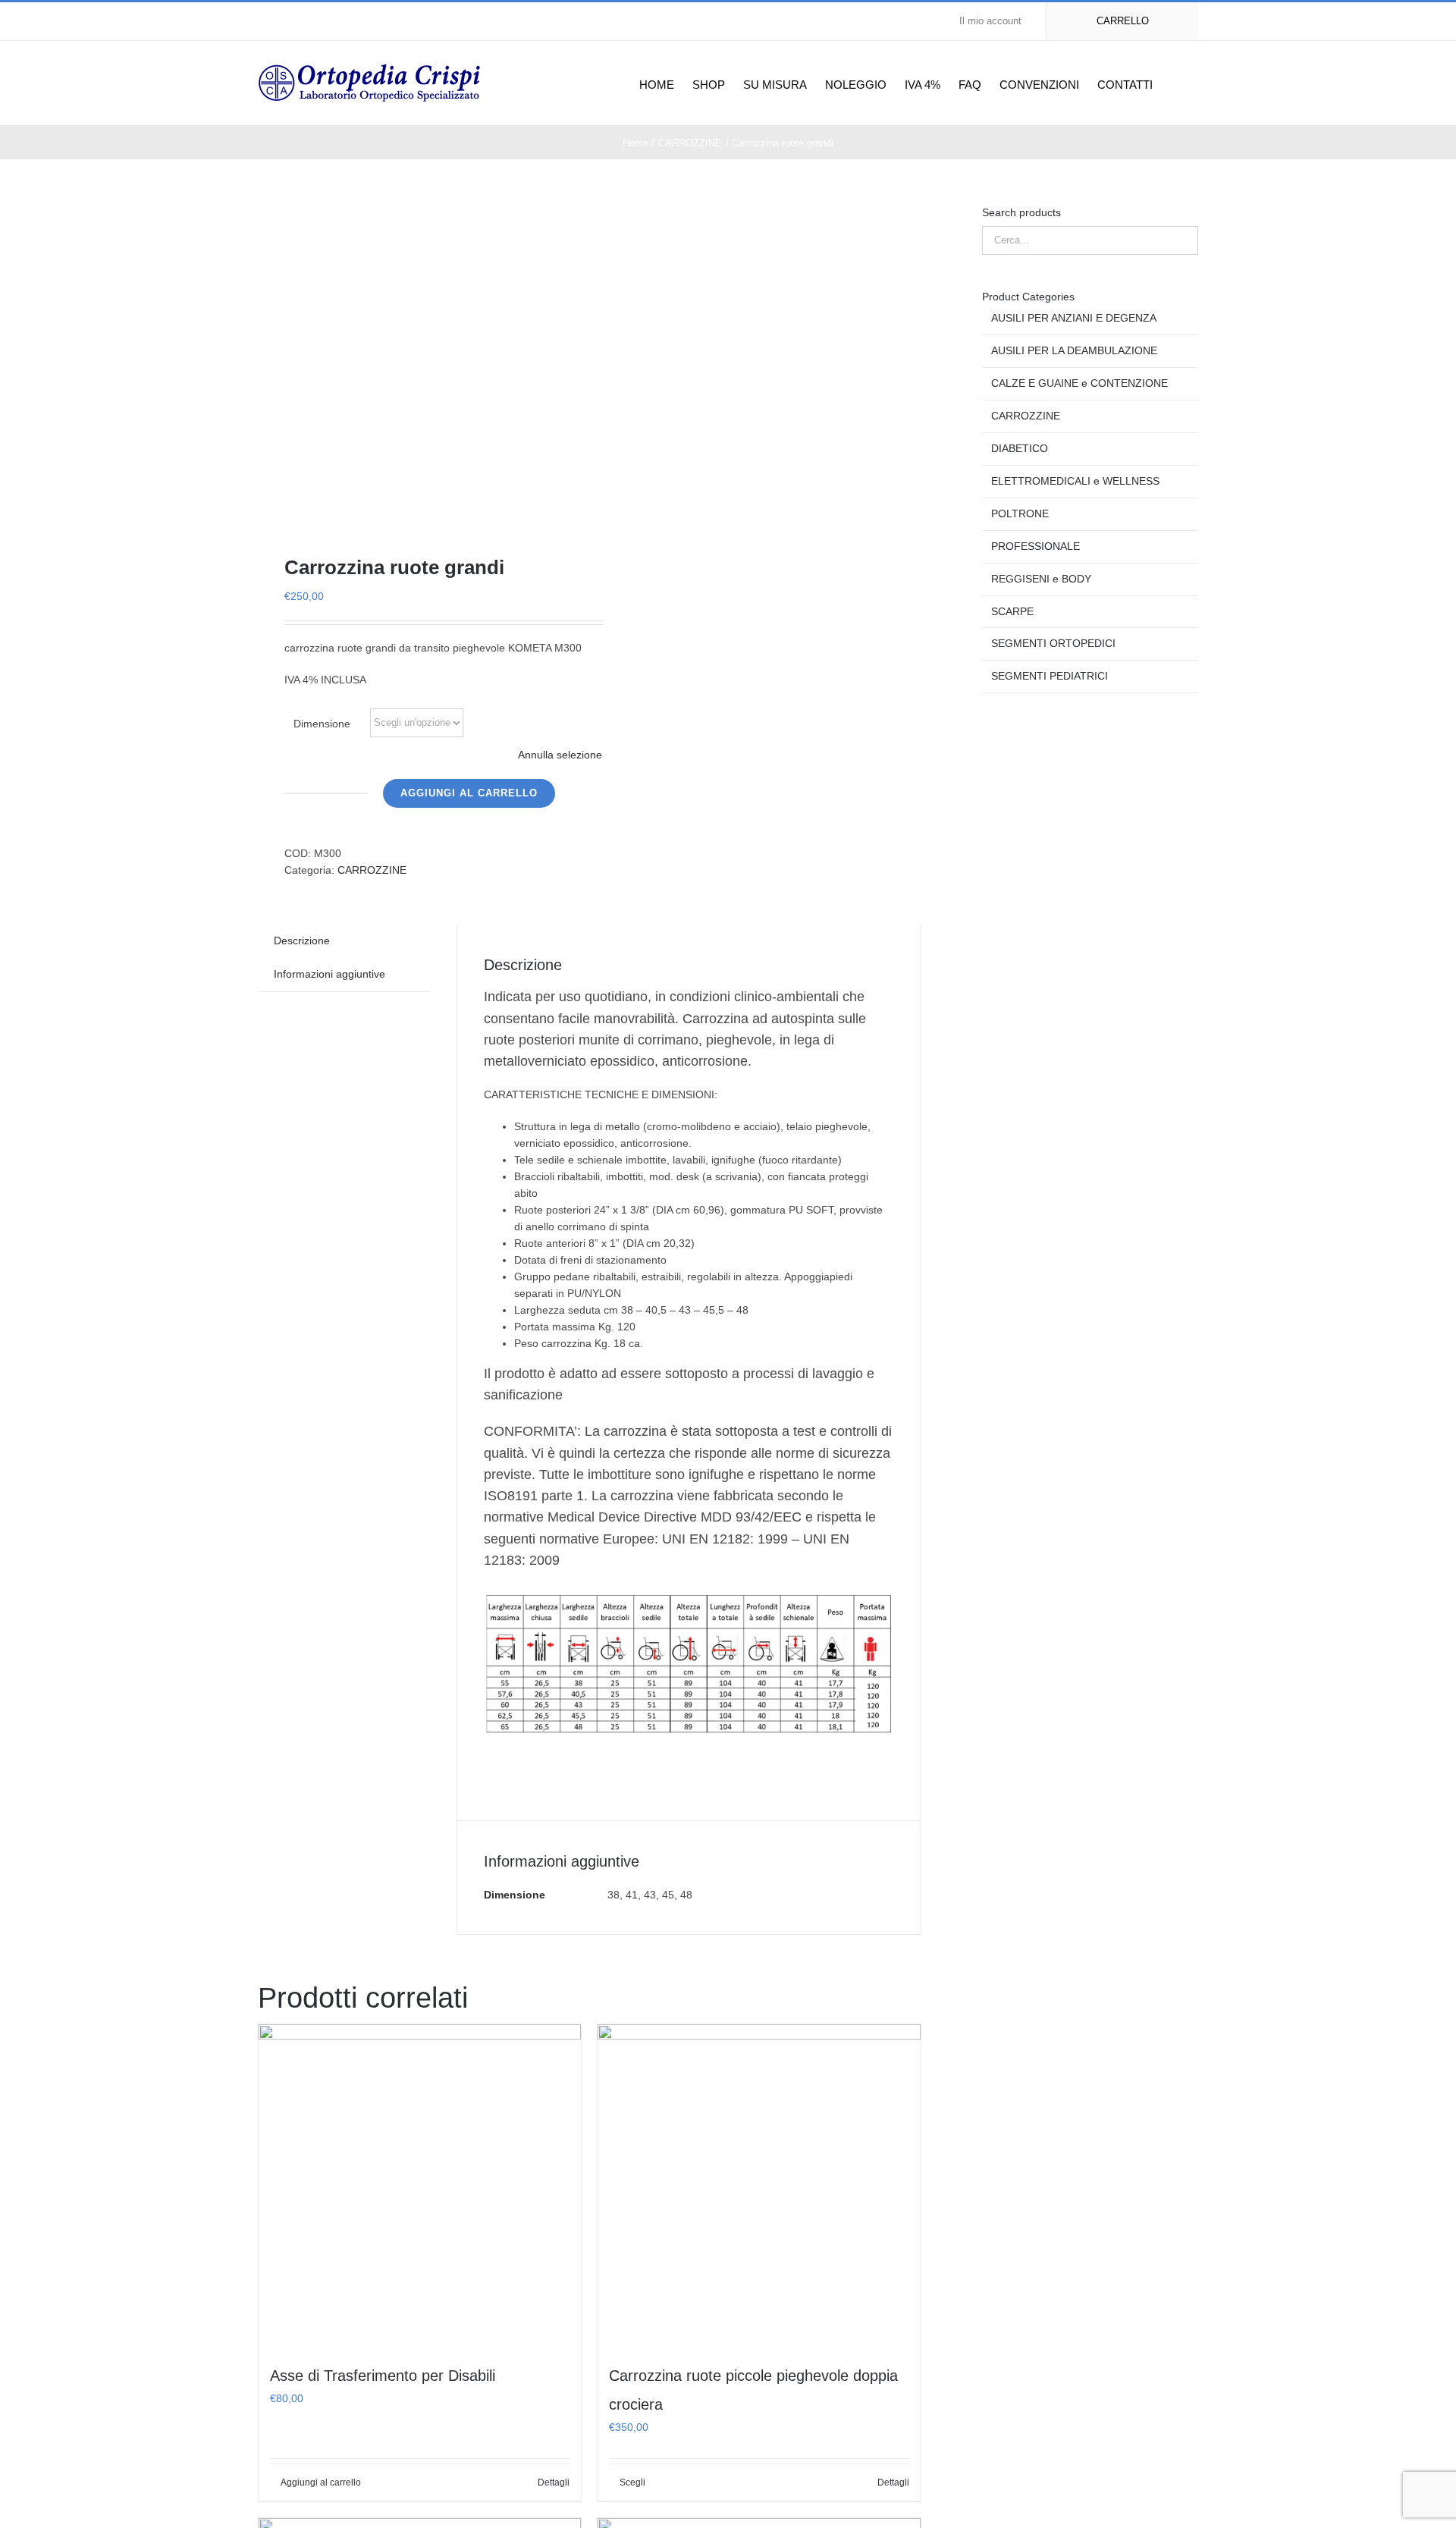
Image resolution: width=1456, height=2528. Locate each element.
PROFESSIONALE (1036, 546)
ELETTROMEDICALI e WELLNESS (1075, 481)
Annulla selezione (560, 755)
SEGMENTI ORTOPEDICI (1053, 643)
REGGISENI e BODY (1041, 579)
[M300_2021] (417, 356)
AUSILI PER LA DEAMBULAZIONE (1074, 350)
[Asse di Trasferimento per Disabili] (420, 2186)
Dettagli (554, 2482)
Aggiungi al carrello (469, 793)
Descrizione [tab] (302, 941)
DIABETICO (1020, 448)
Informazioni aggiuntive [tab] (329, 974)
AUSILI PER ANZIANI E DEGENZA (1074, 318)
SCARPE (1012, 611)
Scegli (632, 2482)
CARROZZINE (372, 870)
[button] (1175, 83)
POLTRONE (1020, 513)
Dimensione (322, 724)
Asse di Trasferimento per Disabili (383, 2376)
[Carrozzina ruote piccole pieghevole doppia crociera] (759, 2186)
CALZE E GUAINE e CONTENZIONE (1079, 383)
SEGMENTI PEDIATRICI (1050, 676)
